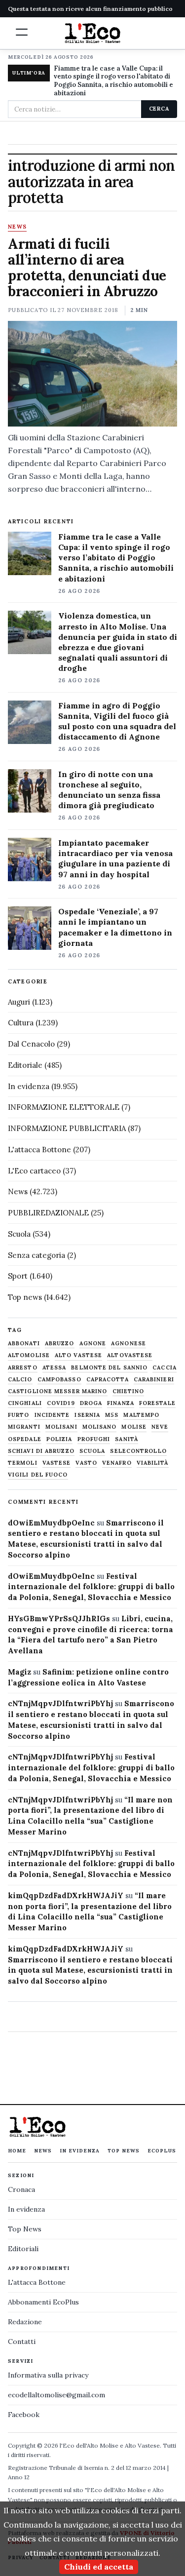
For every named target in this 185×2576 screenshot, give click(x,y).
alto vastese (78, 1355)
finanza (121, 1403)
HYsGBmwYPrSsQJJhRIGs (59, 1619)
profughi (94, 1439)
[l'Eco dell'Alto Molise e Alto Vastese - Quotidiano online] (93, 33)
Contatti (22, 2342)
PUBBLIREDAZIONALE (48, 1213)
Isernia (87, 1415)
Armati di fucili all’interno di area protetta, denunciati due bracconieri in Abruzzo (87, 268)
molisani (61, 1427)
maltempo (141, 1415)
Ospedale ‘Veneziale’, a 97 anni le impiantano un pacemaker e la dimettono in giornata (115, 927)
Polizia (59, 1439)
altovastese (130, 1355)
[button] (22, 32)
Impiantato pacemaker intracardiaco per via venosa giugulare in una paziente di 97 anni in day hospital (115, 858)
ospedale (25, 1439)
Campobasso (59, 1380)
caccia (165, 1368)
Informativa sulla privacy (48, 2375)
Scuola (19, 1234)
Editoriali (23, 2249)
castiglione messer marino (58, 1391)
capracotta (108, 1380)
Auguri (19, 1002)
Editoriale (25, 1065)
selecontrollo (138, 1451)
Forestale (157, 1403)
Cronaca (21, 2189)
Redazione (25, 2322)
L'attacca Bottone (39, 1150)
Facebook (24, 2415)
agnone (93, 1344)
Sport (18, 1276)
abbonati (24, 1344)
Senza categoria (37, 1255)
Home (17, 2151)
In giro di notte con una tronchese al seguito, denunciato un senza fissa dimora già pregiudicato (109, 790)
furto (19, 1415)
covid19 (61, 1403)
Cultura (21, 1023)
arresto (23, 1368)
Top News (124, 2151)
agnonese (129, 1344)
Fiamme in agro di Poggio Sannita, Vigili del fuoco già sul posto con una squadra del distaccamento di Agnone (117, 721)
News (17, 227)
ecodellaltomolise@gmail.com (56, 2395)
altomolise (29, 1355)
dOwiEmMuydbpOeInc (51, 1523)
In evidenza (29, 1086)
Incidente (52, 1415)
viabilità (153, 1463)
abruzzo (60, 1344)
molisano (100, 1427)
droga (91, 1403)
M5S (112, 1415)
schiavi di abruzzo (41, 1451)
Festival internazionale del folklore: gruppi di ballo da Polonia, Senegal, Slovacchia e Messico (91, 1587)
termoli (23, 1463)
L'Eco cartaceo (34, 1171)
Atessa (55, 1368)
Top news (25, 1297)
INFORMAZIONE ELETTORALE (64, 1107)
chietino (129, 1391)
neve (160, 1427)
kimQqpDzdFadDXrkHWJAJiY (66, 1895)
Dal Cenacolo (31, 1044)
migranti (24, 1427)
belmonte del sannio (109, 1368)
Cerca (159, 109)
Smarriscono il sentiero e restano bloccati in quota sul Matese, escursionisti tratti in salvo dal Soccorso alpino (90, 1971)
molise (134, 1427)
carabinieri (154, 1380)
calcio (20, 1380)
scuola (92, 1451)
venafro (117, 1463)
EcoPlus (162, 2151)
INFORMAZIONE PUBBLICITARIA (67, 1128)
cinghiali (25, 1403)
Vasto (86, 1463)
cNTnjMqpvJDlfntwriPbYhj (60, 1703)
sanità (127, 1439)
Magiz (19, 1672)
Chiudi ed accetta (99, 2567)
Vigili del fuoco (38, 1475)
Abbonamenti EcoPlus (43, 2302)
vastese (57, 1463)
